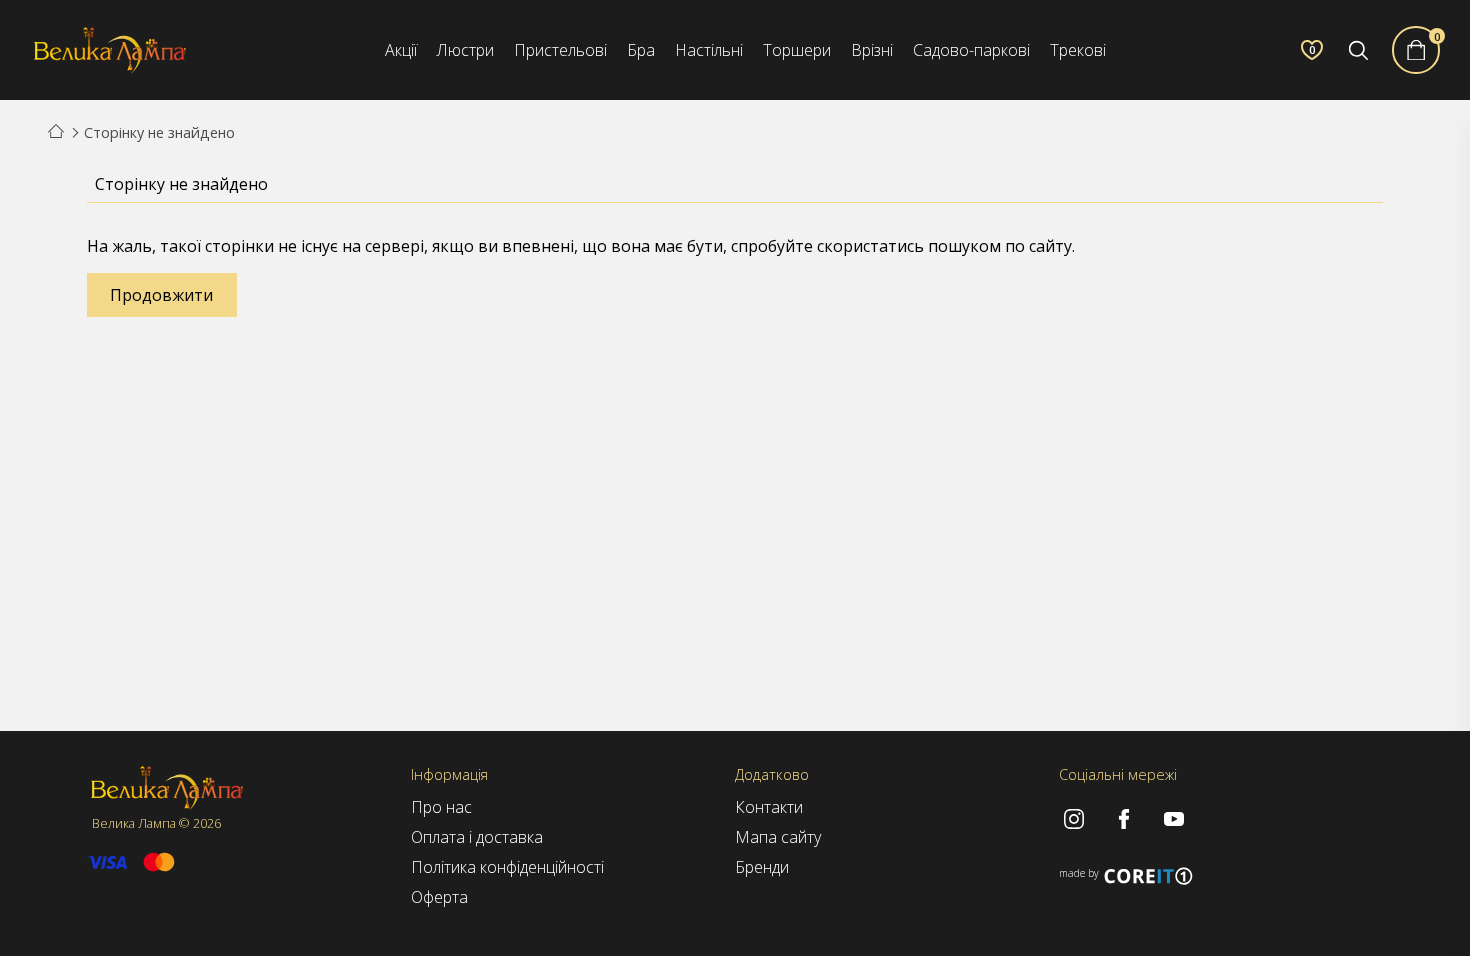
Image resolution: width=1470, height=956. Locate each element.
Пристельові (560, 50)
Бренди (762, 867)
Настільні (709, 50)
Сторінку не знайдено (159, 132)
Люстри (465, 50)
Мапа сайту (778, 837)
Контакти (769, 807)
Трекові (1078, 50)
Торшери (797, 50)
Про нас (441, 807)
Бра (641, 50)
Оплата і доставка (477, 837)
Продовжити (161, 295)
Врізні (872, 50)
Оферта (439, 897)
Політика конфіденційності (507, 867)
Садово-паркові (971, 50)
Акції (401, 50)
